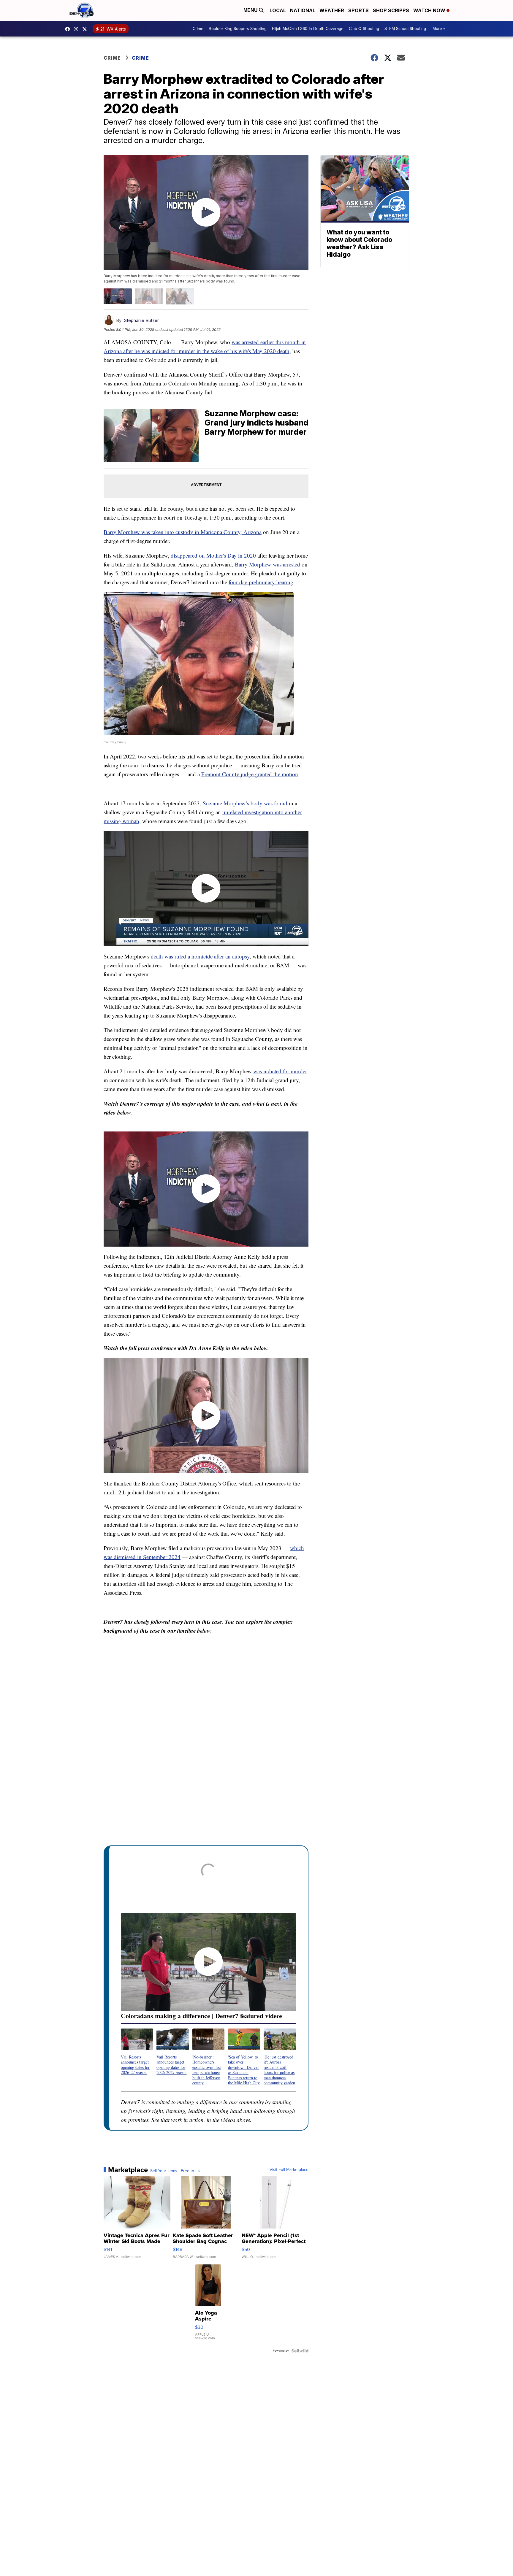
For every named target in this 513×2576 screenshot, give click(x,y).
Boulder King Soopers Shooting (238, 29)
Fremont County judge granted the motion (250, 774)
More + (439, 29)
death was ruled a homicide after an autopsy (200, 956)
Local (278, 10)
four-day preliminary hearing (261, 582)
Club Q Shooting (364, 29)
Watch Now (430, 10)
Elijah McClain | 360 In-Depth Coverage (308, 29)
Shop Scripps (391, 10)
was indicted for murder (280, 1071)
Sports (358, 10)
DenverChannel (86, 29)
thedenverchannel (77, 29)
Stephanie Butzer (141, 320)
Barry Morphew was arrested (268, 564)
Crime (198, 29)
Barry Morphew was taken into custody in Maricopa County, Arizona (183, 532)
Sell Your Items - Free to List (176, 2171)
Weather (332, 10)
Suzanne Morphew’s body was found (245, 803)
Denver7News (69, 29)
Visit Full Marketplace (289, 2170)
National (303, 10)
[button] (137, 2052)
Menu (251, 10)
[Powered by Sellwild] (300, 2351)
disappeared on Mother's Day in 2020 (213, 555)
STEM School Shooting (405, 29)
